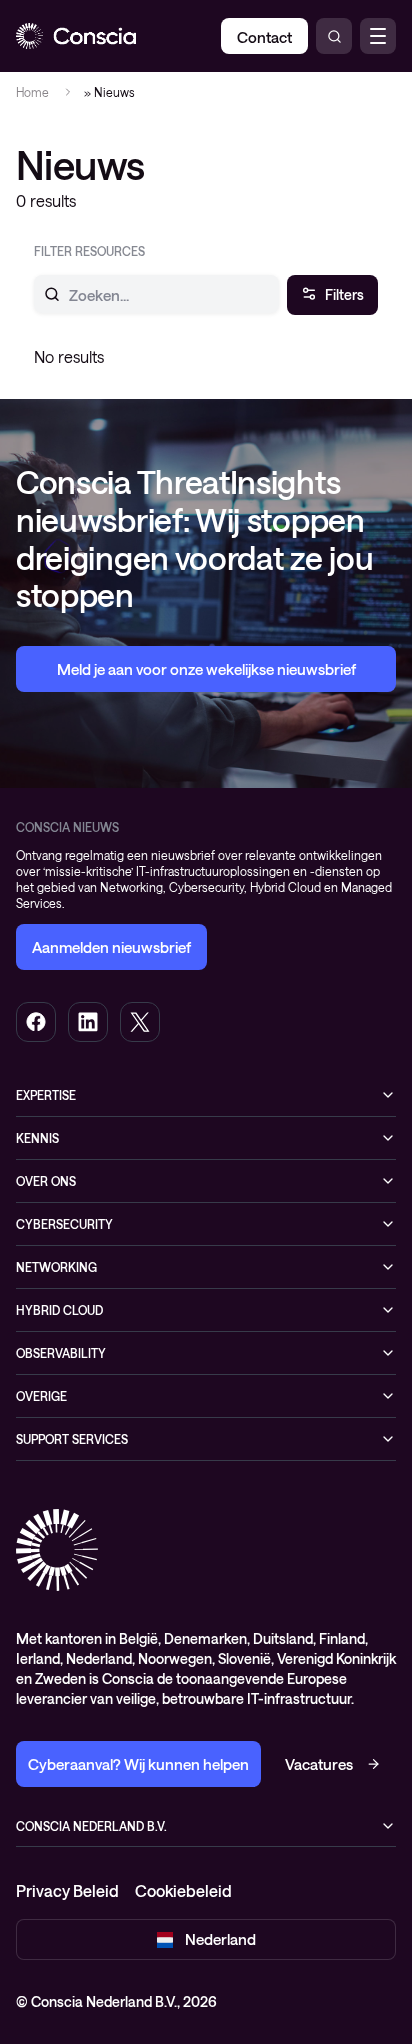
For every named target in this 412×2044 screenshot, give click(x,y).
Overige (41, 1396)
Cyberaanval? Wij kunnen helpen (138, 1764)
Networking (56, 1267)
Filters (344, 294)
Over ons (46, 1181)
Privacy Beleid (67, 1890)
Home (32, 92)
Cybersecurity (64, 1224)
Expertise (46, 1095)
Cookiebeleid (183, 1890)
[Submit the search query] (40, 294)
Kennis (37, 1138)
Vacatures (319, 1764)
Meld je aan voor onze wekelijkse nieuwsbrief (206, 669)
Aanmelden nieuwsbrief (111, 947)
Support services (72, 1439)
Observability (61, 1353)
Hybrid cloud (59, 1310)
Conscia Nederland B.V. (91, 1826)
